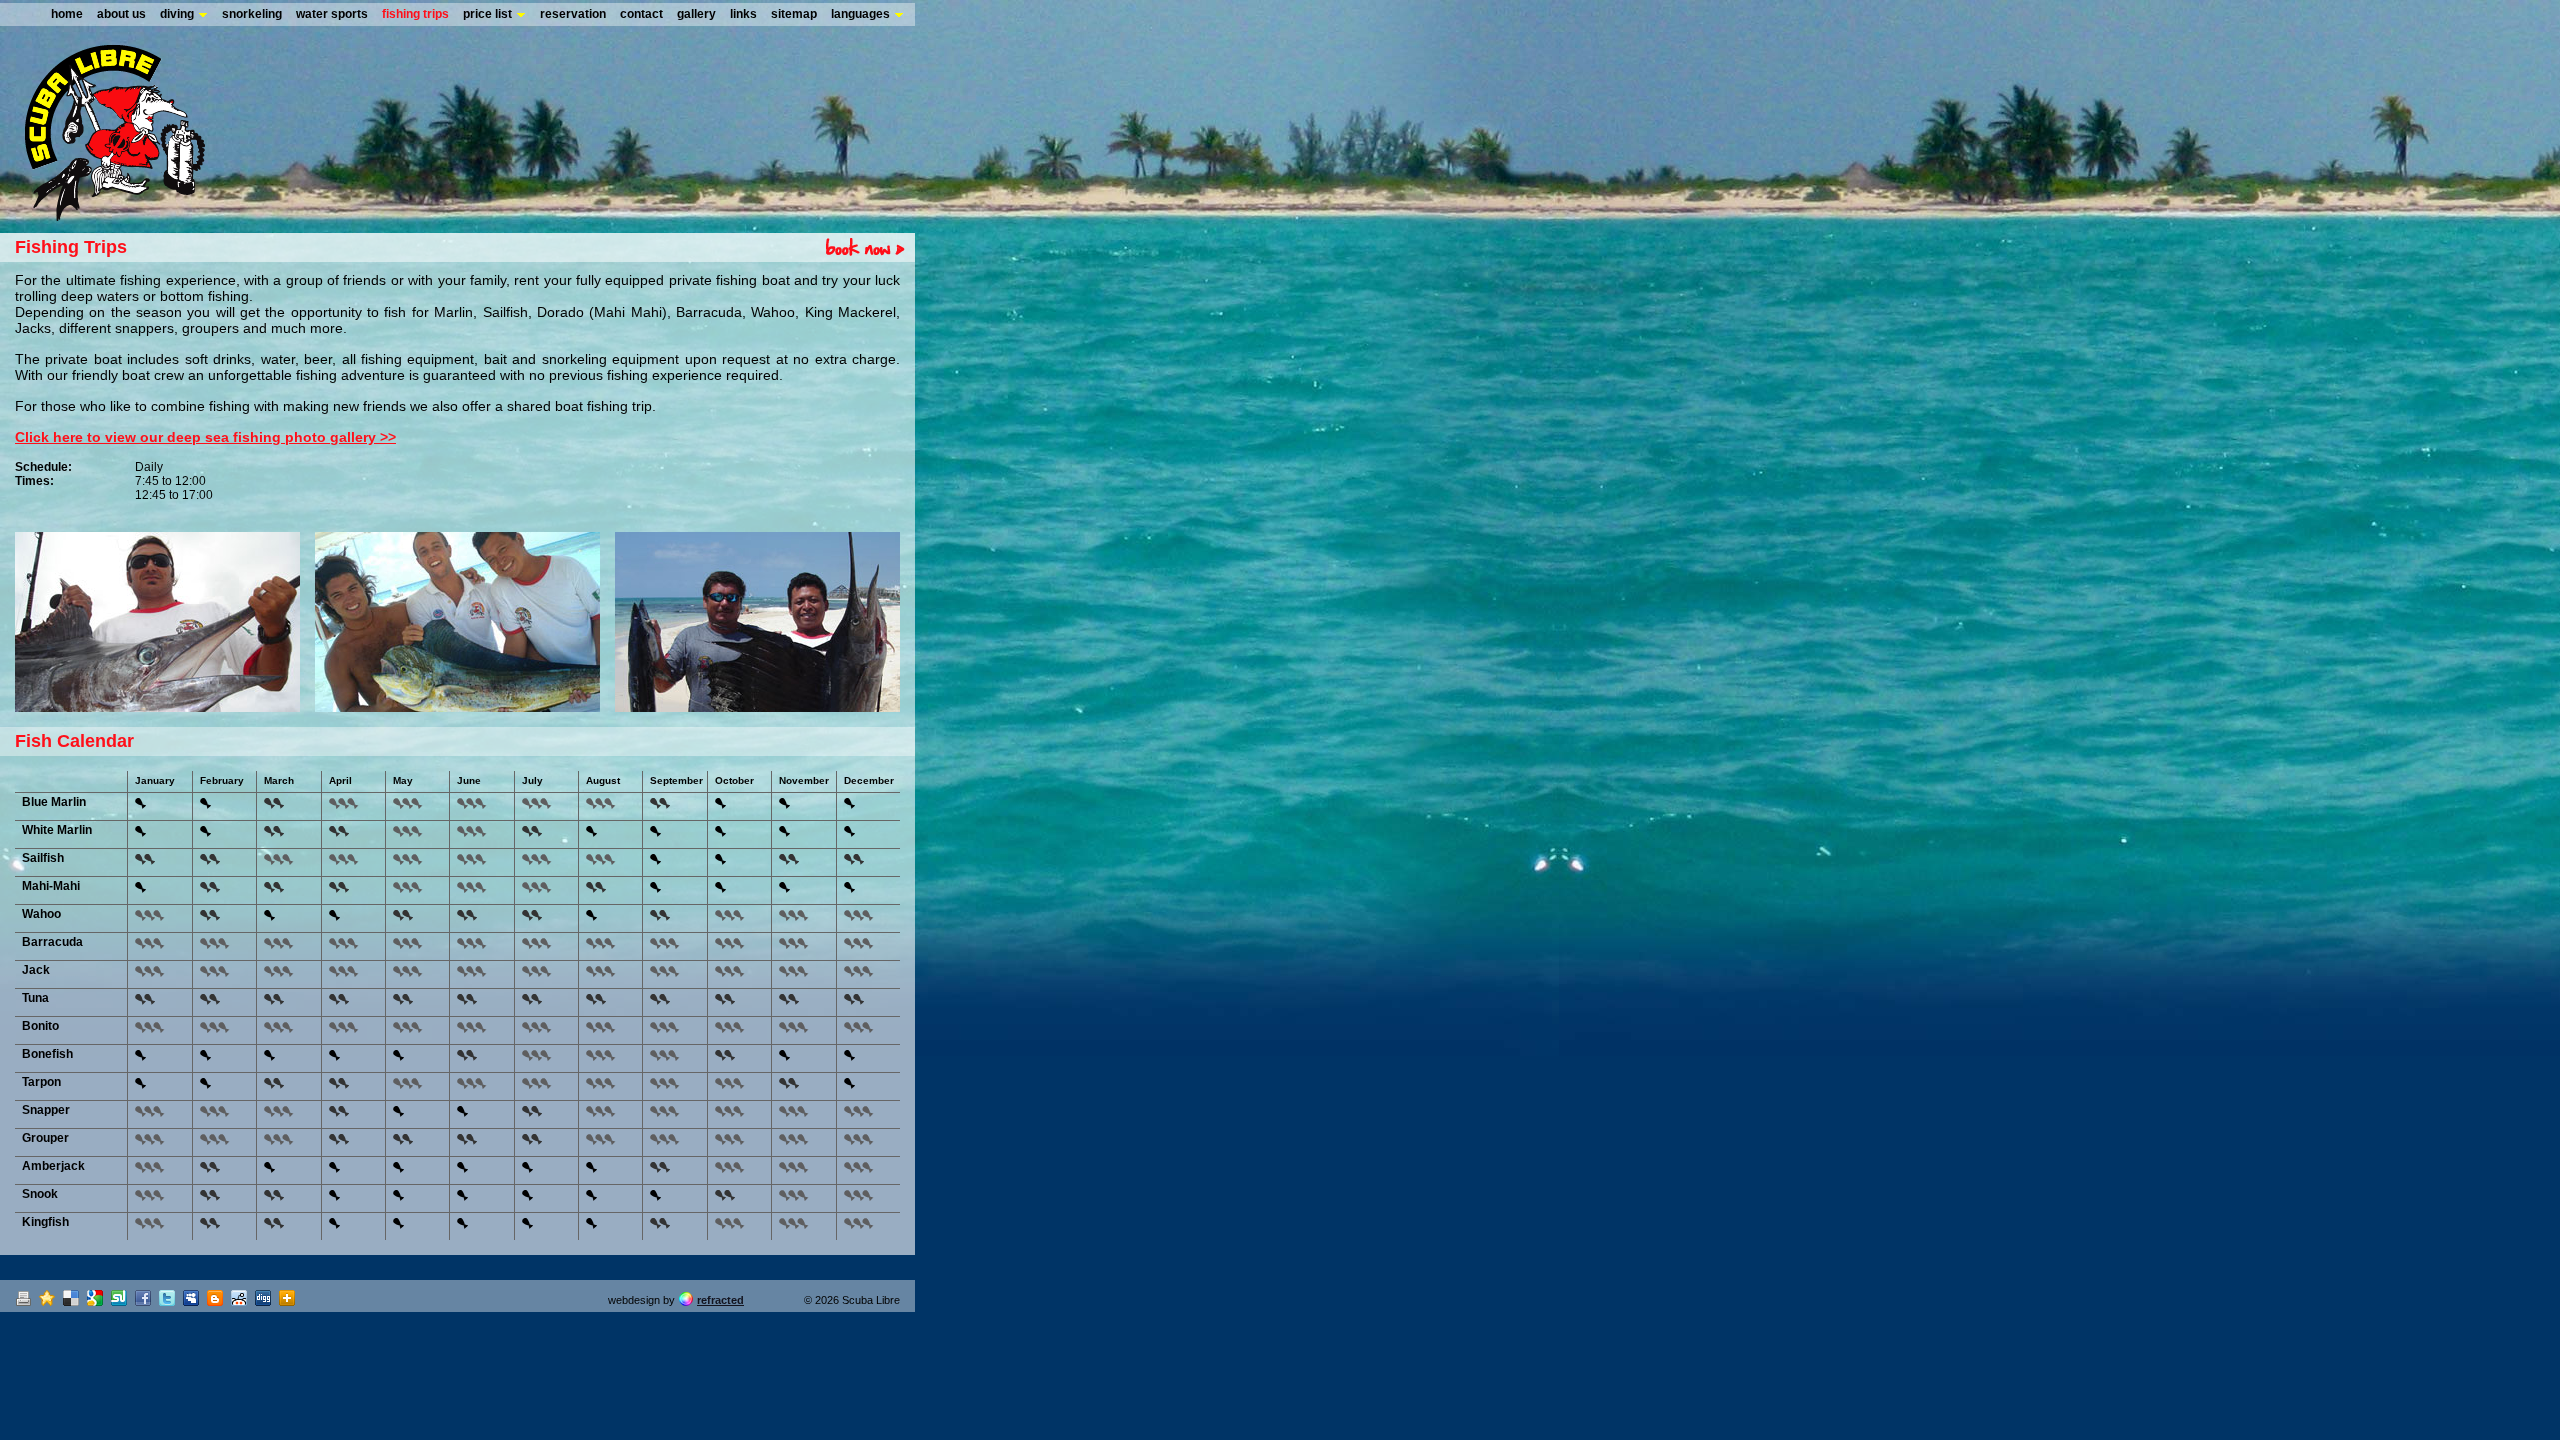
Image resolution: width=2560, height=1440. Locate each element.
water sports (332, 14)
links (743, 14)
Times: (34, 481)
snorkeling (252, 14)
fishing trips (415, 14)
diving (177, 14)
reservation (573, 14)
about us (121, 14)
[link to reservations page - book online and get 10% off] (857, 247)
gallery (696, 14)
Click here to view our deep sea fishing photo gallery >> (205, 437)
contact (641, 14)
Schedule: (43, 467)
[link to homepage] (102, 214)
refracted (720, 1300)
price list (487, 14)
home (67, 14)
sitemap (794, 14)
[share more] (289, 1300)
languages (860, 14)
